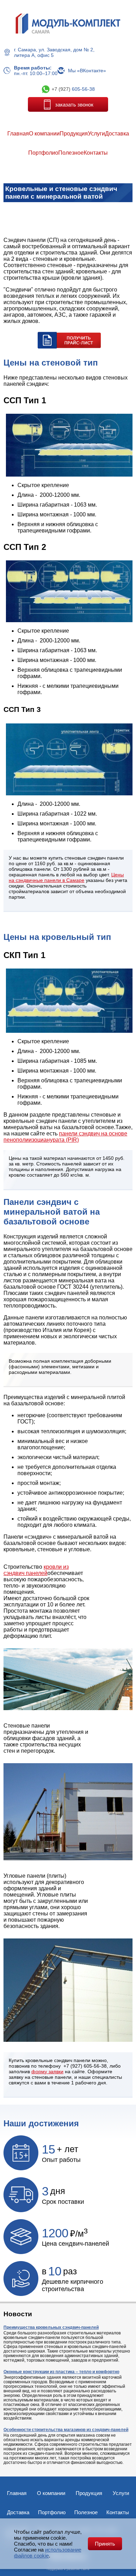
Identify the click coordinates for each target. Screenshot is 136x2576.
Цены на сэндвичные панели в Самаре (66, 877)
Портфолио (52, 2512)
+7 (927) (73, 89)
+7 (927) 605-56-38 (85, 2066)
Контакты (118, 2512)
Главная (17, 2493)
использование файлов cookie (48, 2553)
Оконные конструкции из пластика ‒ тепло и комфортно (61, 2372)
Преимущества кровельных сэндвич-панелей (51, 2327)
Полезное (86, 2512)
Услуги (121, 2493)
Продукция (89, 2493)
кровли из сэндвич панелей (36, 1570)
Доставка (18, 2512)
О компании (51, 2493)
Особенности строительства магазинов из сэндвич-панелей (66, 2430)
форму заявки (47, 2071)
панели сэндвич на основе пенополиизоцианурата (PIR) (65, 1137)
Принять (105, 2544)
